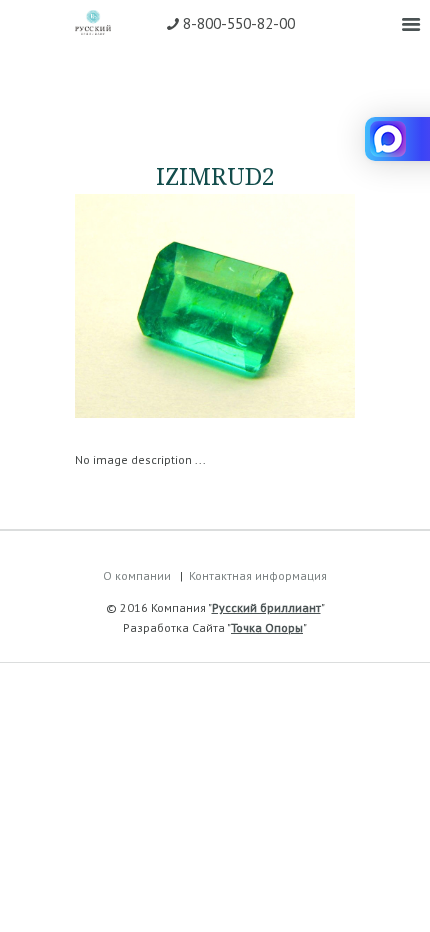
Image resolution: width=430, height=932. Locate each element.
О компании (137, 575)
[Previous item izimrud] (145, 306)
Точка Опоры (267, 627)
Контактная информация (258, 575)
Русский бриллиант (266, 607)
